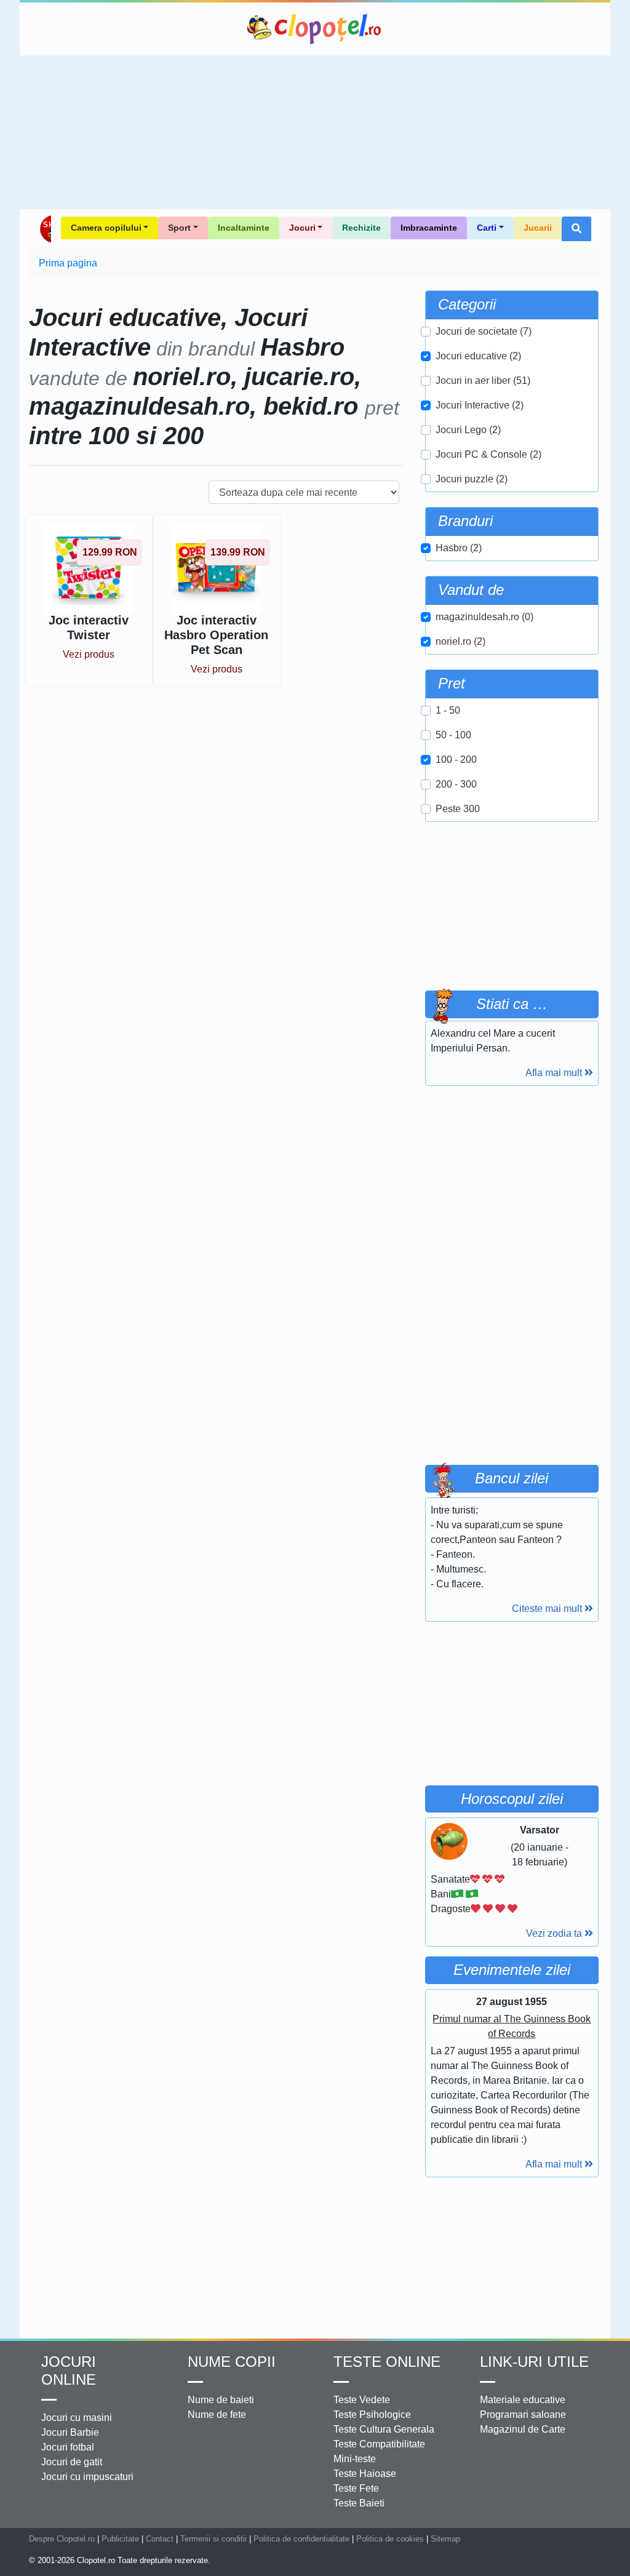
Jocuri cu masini (77, 2418)
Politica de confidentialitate (301, 2539)
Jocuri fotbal (68, 2447)
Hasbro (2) (459, 548)
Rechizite (361, 228)
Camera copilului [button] (106, 228)
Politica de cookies (390, 2539)
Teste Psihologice (372, 2415)
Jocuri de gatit (72, 2462)
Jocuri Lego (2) (468, 430)
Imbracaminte (429, 228)
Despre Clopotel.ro (62, 2539)
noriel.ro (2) (461, 641)
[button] (576, 229)
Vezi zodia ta (555, 1933)
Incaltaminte (244, 228)
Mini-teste (355, 2459)
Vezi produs (89, 654)
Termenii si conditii (213, 2539)
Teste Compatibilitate (379, 2444)
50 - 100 (453, 735)
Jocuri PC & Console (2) (488, 454)
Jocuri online (69, 2371)
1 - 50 (448, 710)
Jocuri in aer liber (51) (483, 381)
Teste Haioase (365, 2474)
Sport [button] (179, 228)
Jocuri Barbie (70, 2432)
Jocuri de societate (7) (484, 331)
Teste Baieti (359, 2503)
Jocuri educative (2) (478, 356)
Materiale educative (523, 2400)
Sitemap (445, 2539)
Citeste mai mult (548, 1609)
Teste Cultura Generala (384, 2429)
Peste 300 (458, 809)
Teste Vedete (362, 2400)
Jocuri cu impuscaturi (87, 2477)
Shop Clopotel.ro (45, 229)
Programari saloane (523, 2415)
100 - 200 (456, 760)
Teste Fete (356, 2488)
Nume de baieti (221, 2400)
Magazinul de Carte (523, 2429)
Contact (160, 2539)
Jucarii (538, 228)
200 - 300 (456, 784)
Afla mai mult (555, 1073)
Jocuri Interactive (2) (480, 405)
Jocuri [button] (302, 228)
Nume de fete (217, 2415)
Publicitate (120, 2539)
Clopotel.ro (315, 29)
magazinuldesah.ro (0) (484, 617)
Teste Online (387, 2362)
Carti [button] (487, 228)
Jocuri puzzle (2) (472, 479)
